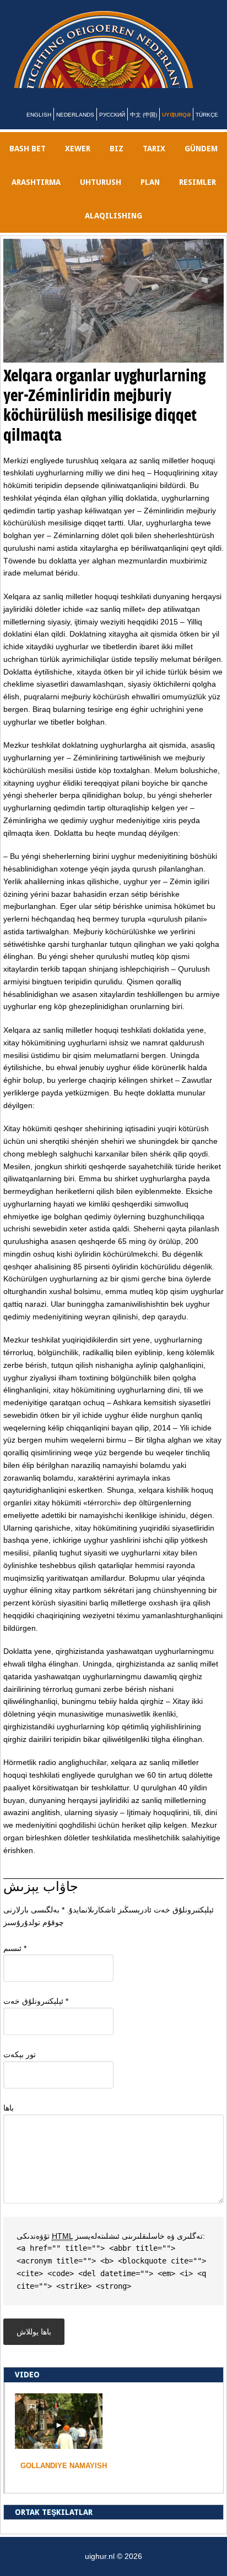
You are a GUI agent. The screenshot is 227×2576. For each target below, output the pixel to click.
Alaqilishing (113, 229)
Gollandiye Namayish (64, 2479)
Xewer (78, 162)
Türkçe (207, 128)
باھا (9, 2121)
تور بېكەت (20, 2068)
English (39, 128)
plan (150, 195)
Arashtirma (36, 195)
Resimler (198, 195)
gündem (201, 162)
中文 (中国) (144, 128)
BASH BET (28, 162)
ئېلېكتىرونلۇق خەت (36, 2014)
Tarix (154, 162)
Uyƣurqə (176, 128)
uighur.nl (120, 56)
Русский (112, 128)
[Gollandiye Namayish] (59, 2457)
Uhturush (101, 195)
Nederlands (75, 128)
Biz (117, 162)
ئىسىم (15, 1961)
